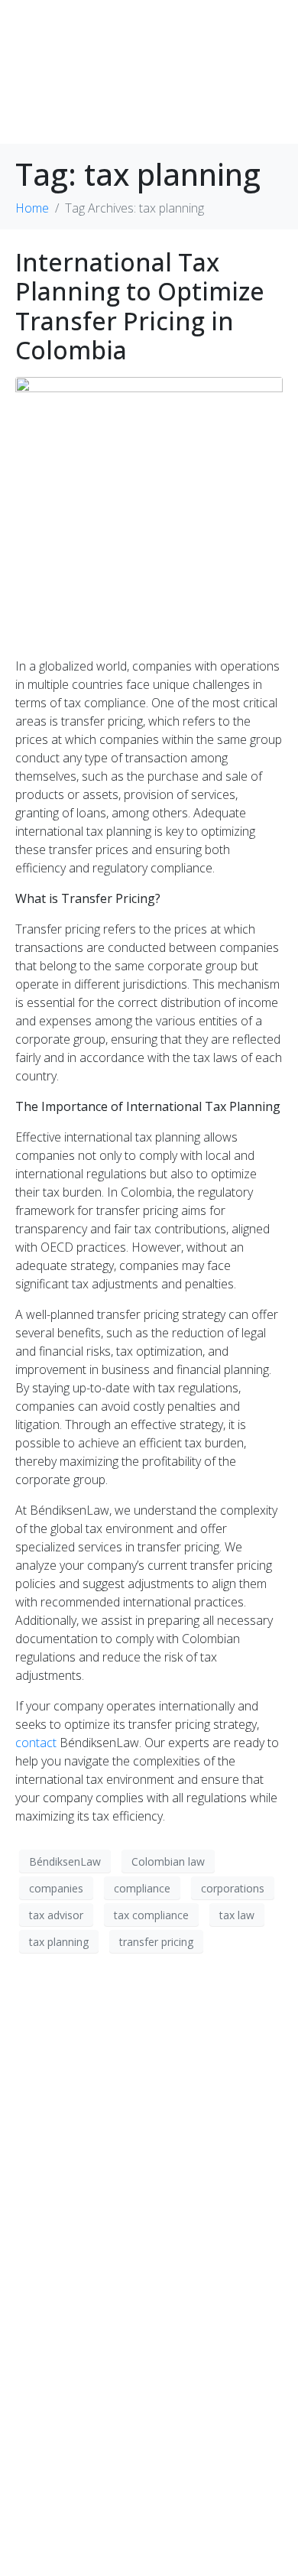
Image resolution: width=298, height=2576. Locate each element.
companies (56, 1888)
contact (36, 1743)
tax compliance (151, 1915)
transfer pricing (156, 1942)
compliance (142, 1888)
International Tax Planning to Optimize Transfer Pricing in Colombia (140, 306)
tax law (237, 1915)
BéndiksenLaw (65, 1861)
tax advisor (56, 1915)
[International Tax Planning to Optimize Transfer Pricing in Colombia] (149, 510)
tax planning (59, 1942)
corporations (233, 1888)
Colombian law (168, 1861)
